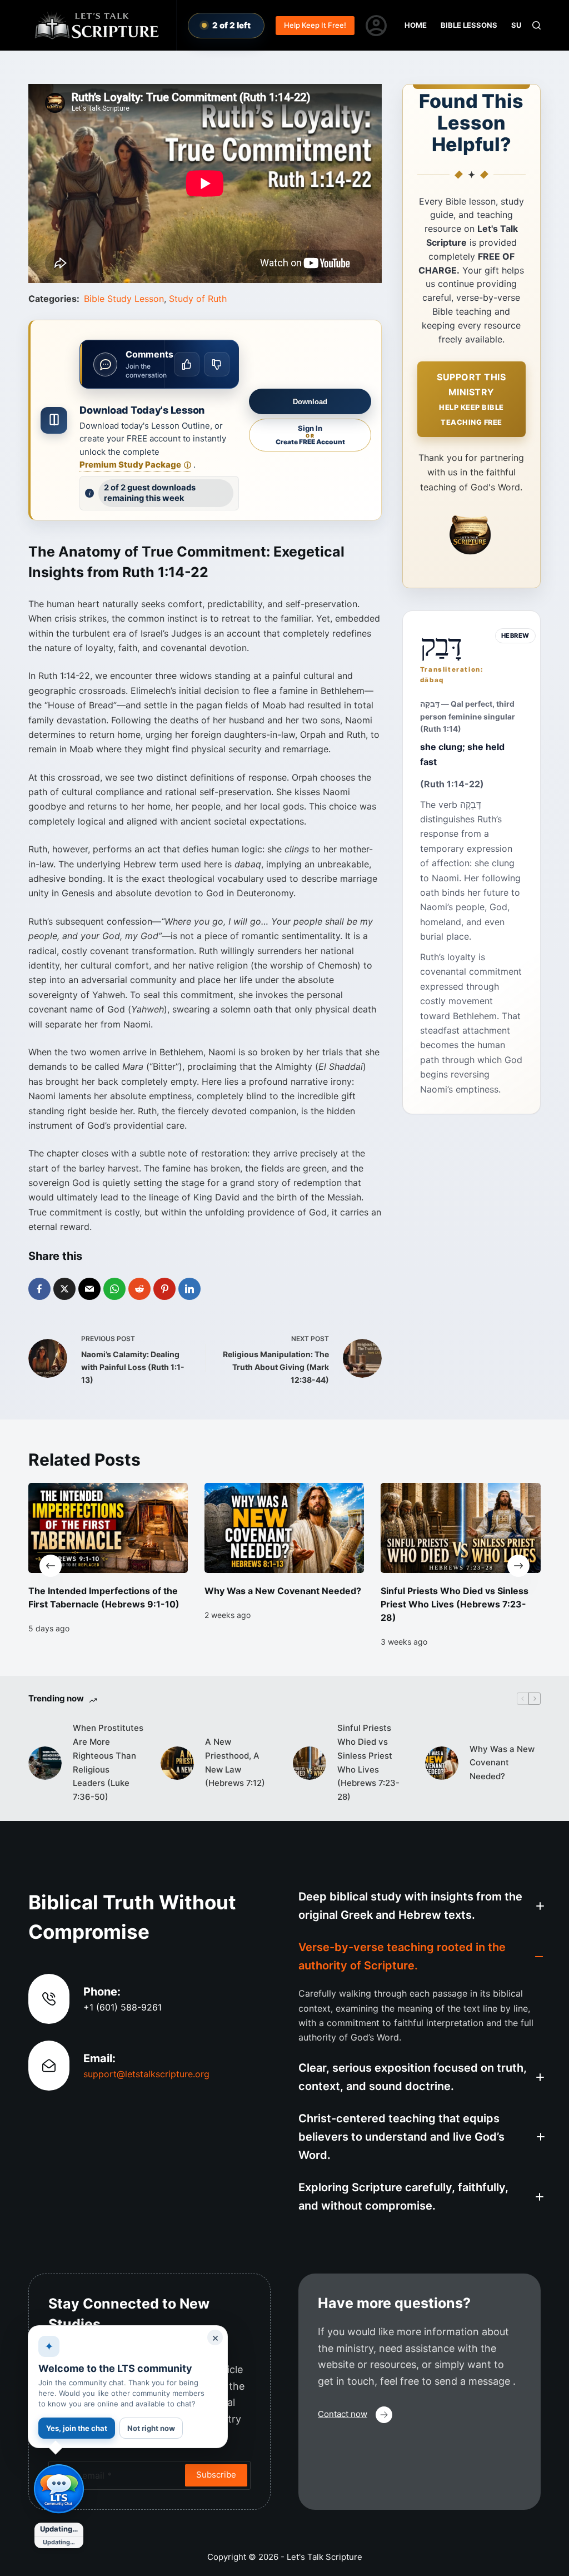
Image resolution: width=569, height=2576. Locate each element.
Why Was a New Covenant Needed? (283, 1591)
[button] (420, 1906)
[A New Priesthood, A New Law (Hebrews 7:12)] (177, 1763)
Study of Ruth (198, 299)
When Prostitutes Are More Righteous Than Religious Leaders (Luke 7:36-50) (108, 1762)
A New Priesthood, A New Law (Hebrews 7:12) (235, 1762)
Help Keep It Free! (315, 25)
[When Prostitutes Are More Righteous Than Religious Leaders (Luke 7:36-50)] (45, 1763)
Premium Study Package (135, 465)
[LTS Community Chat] (59, 2489)
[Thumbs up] (187, 364)
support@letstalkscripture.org (146, 2074)
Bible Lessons (469, 25)
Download (310, 402)
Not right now (151, 2428)
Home (416, 25)
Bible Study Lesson (124, 299)
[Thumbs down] (217, 364)
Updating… (59, 2529)
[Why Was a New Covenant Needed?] (284, 1528)
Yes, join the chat (77, 2428)
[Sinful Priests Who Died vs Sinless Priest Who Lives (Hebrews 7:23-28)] (461, 1528)
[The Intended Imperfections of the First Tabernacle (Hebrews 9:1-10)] (108, 1528)
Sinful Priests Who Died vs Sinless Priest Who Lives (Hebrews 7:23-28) (455, 1604)
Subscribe (216, 2475)
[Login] (376, 26)
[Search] (536, 25)
